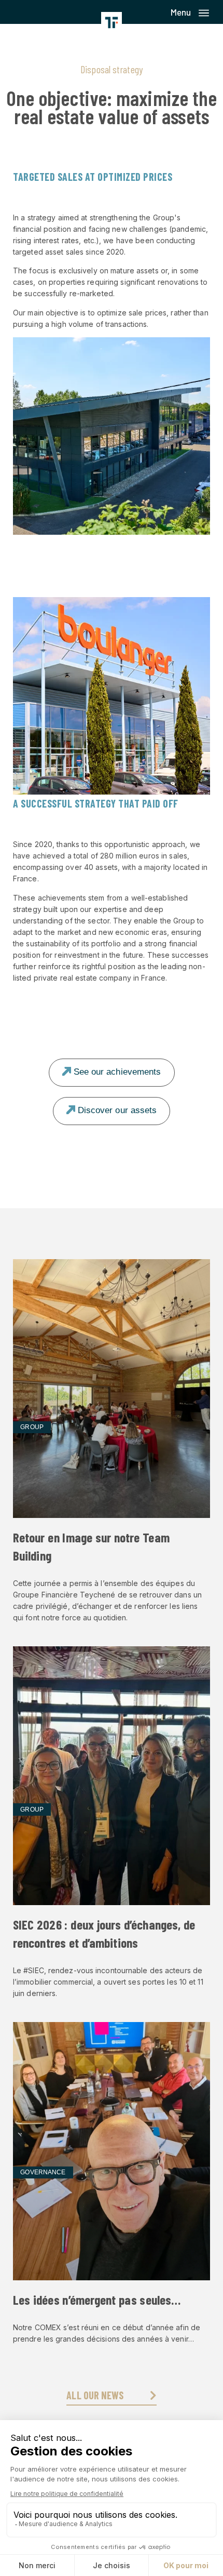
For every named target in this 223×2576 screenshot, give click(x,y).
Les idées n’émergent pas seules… (97, 2300)
